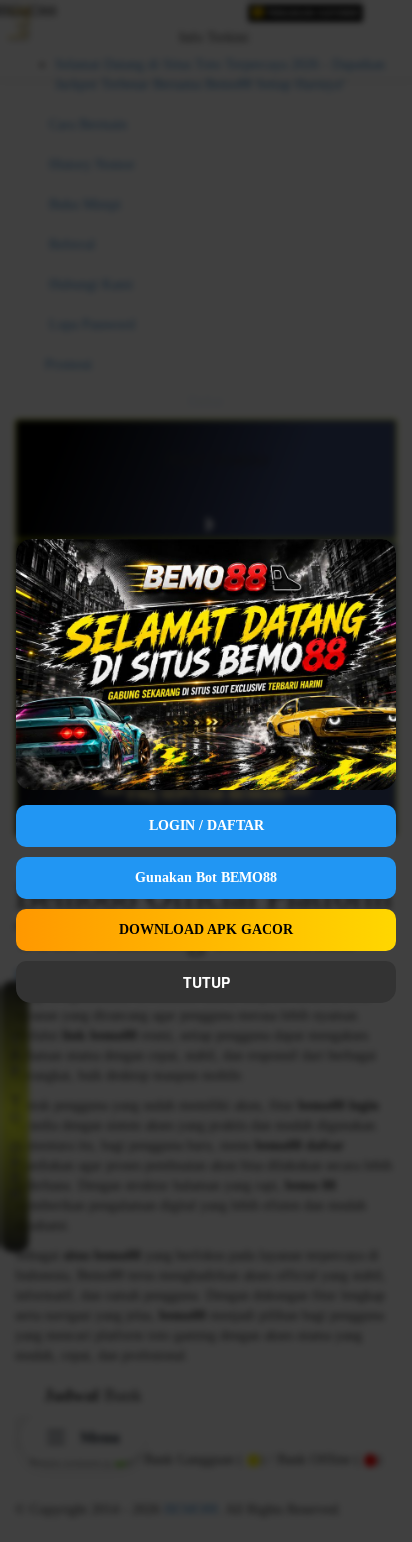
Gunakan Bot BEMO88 (206, 877)
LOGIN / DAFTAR (206, 825)
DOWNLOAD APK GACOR (206, 929)
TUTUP (206, 982)
